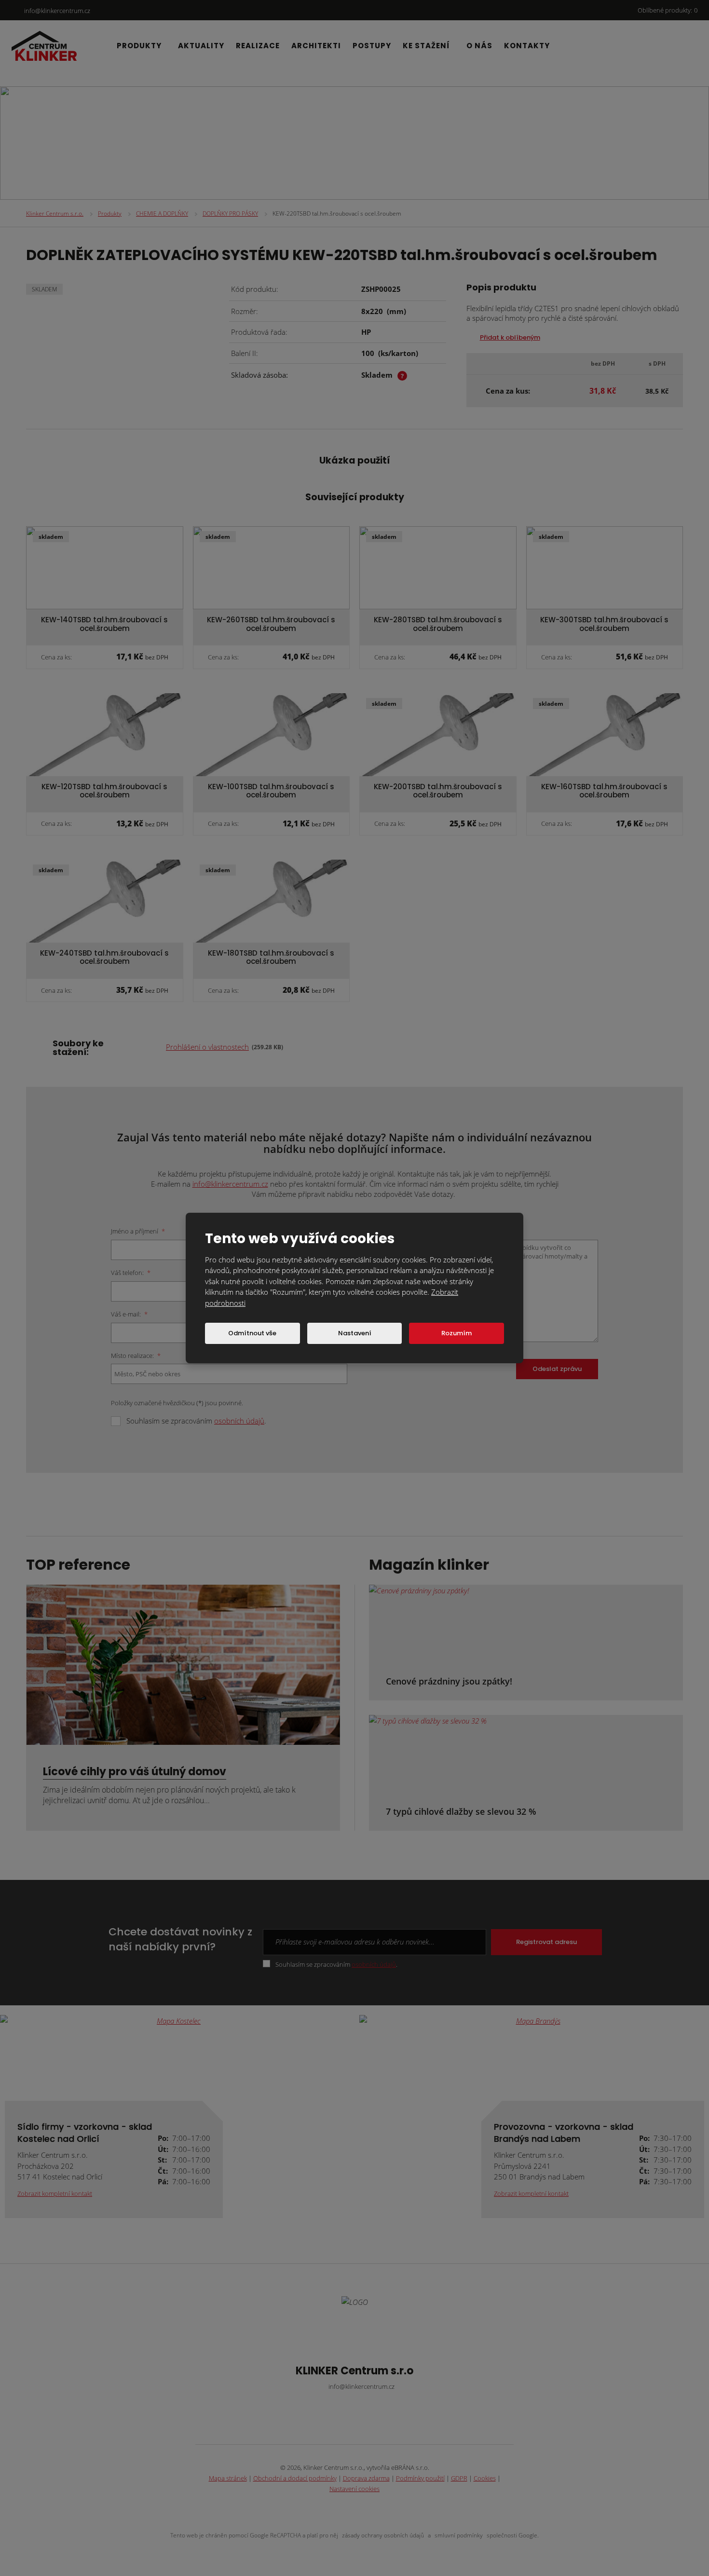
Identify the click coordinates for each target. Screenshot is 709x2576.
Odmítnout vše (252, 1333)
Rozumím (457, 1333)
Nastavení (355, 1333)
